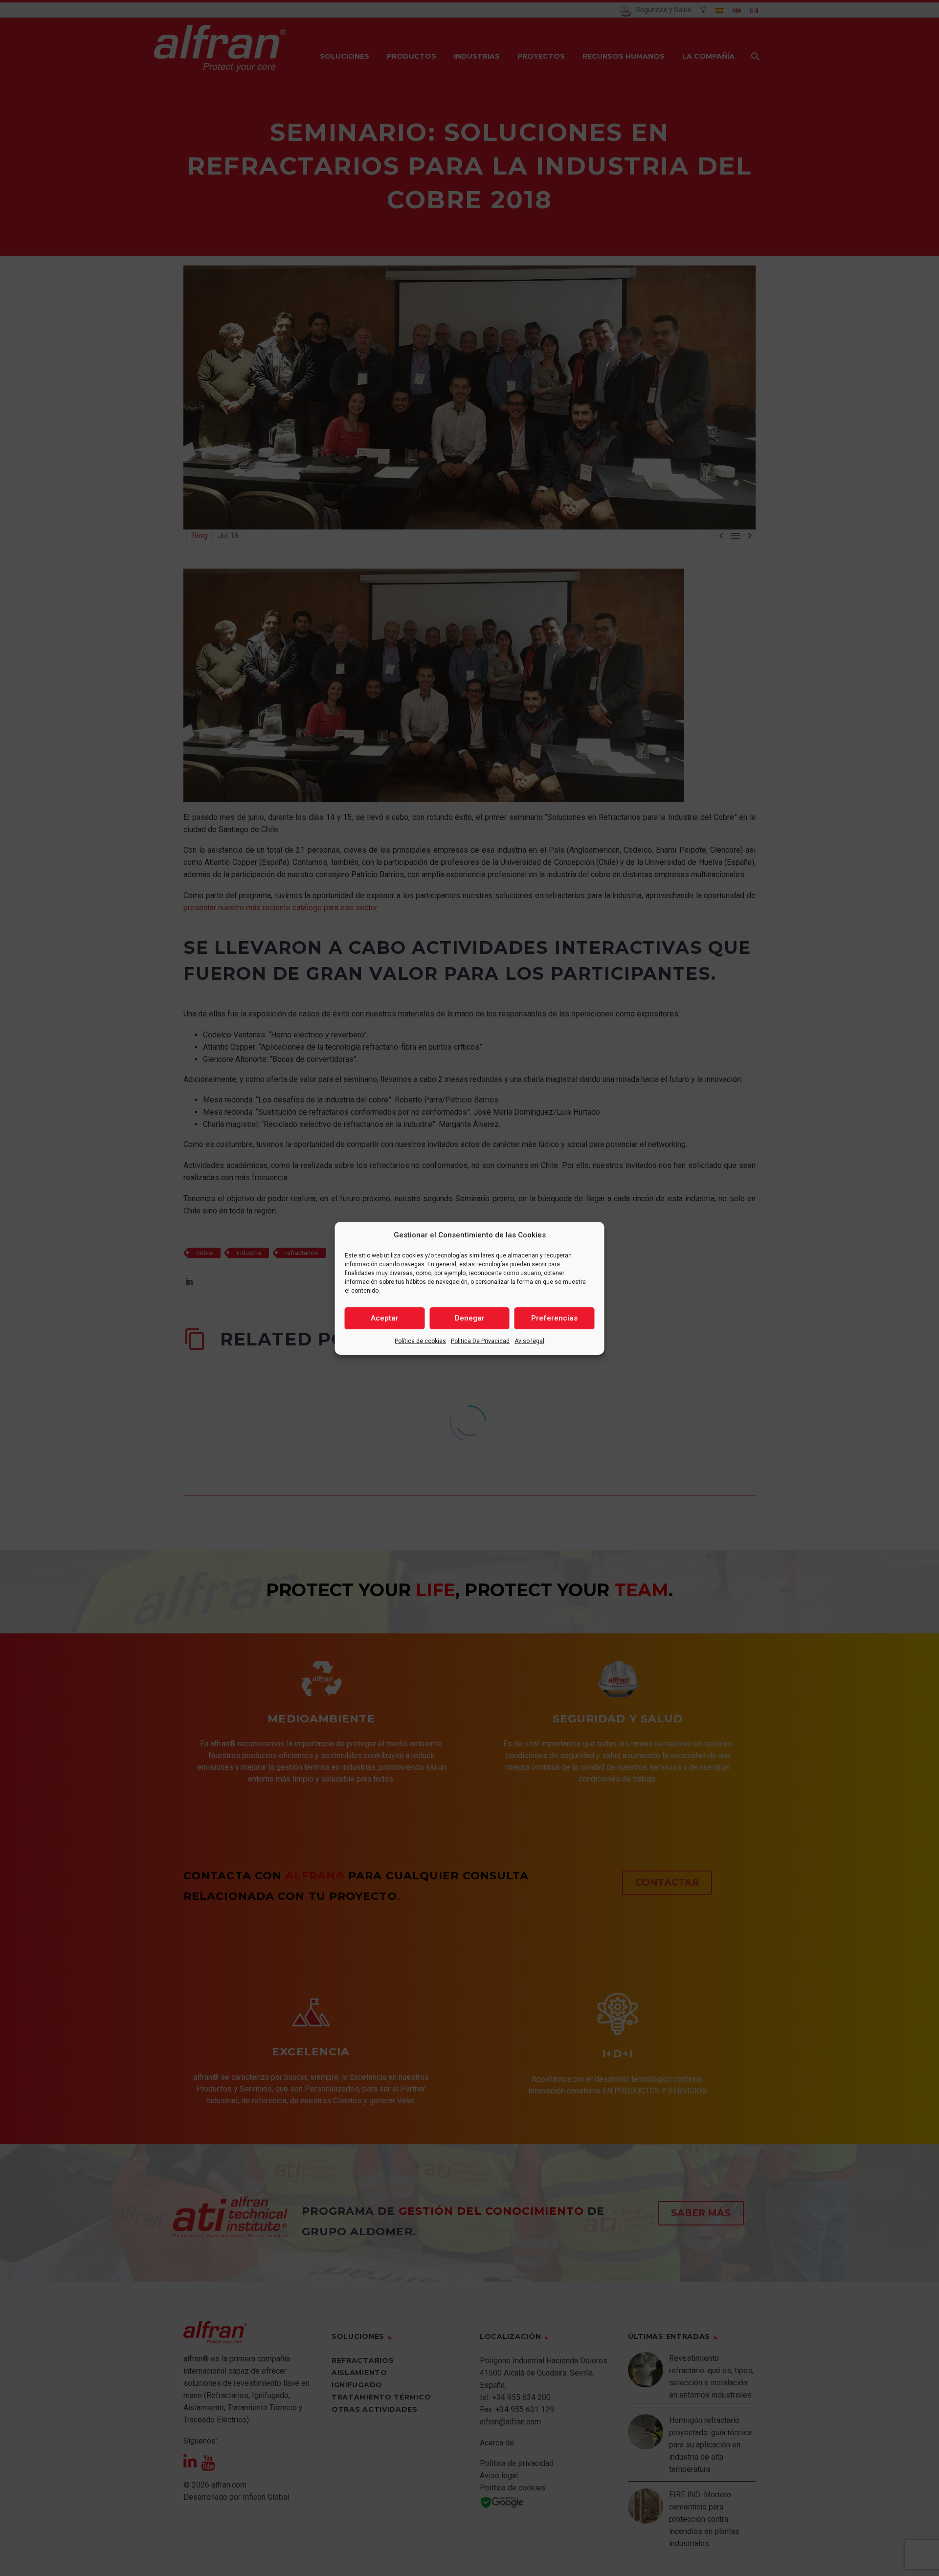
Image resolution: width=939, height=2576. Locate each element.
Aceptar (385, 1318)
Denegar (470, 1318)
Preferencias (554, 1318)
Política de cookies (420, 1341)
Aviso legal (529, 1341)
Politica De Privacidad (480, 1341)
